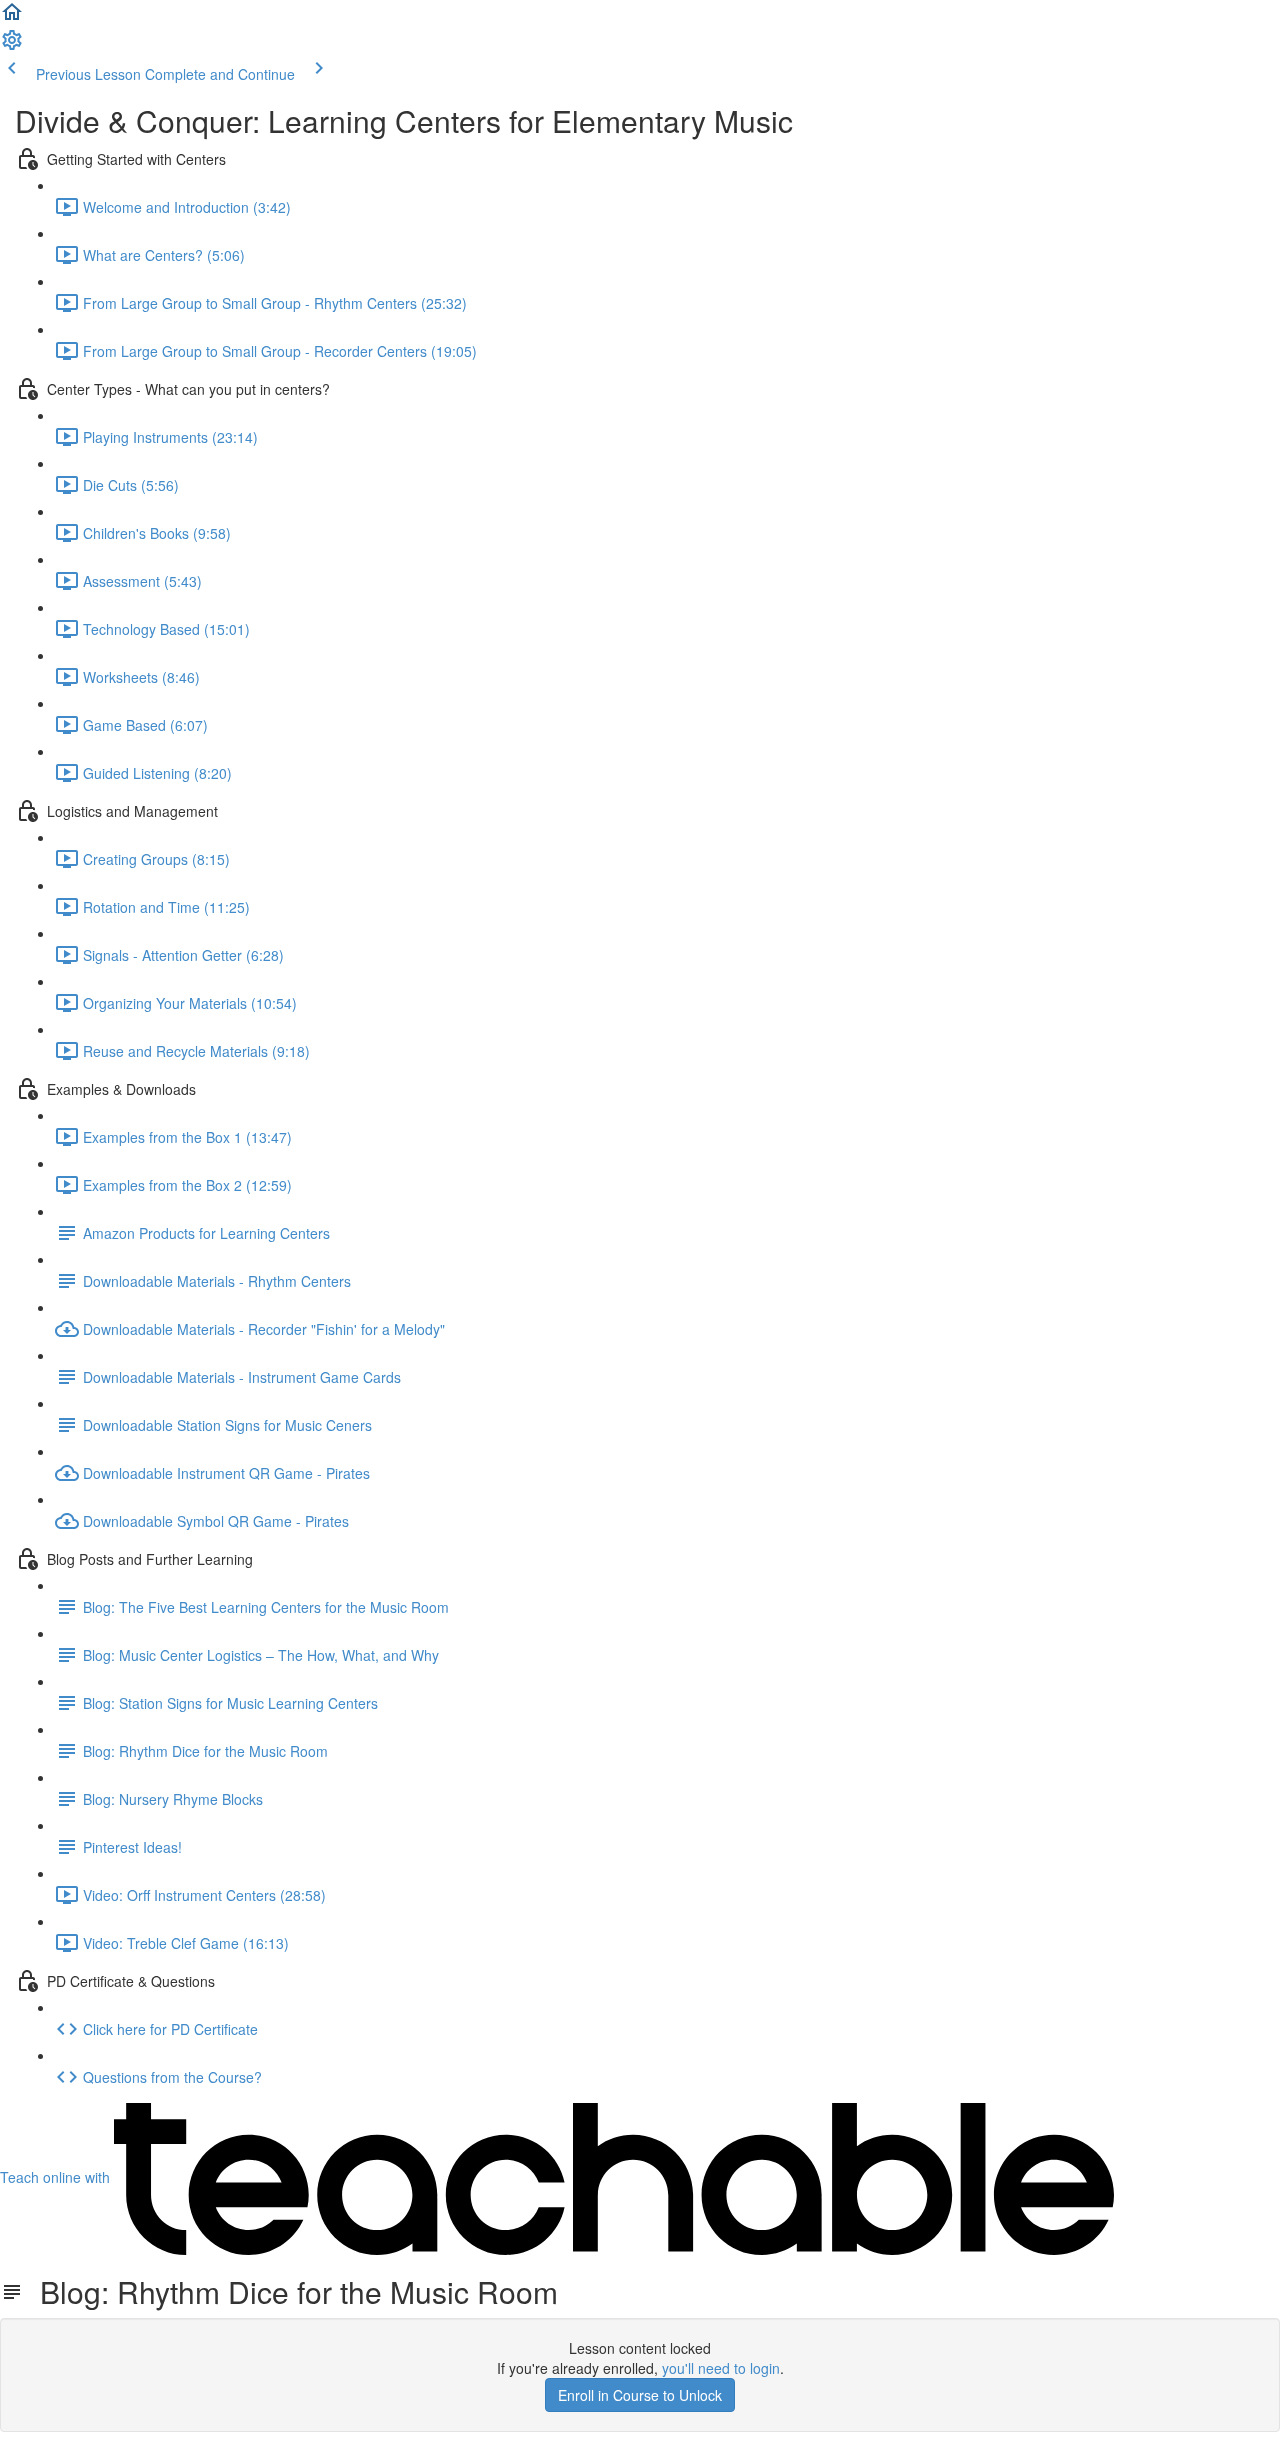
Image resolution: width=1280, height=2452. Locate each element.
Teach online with (57, 2177)
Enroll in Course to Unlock (640, 2395)
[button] (12, 18)
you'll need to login (721, 2368)
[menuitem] (12, 46)
